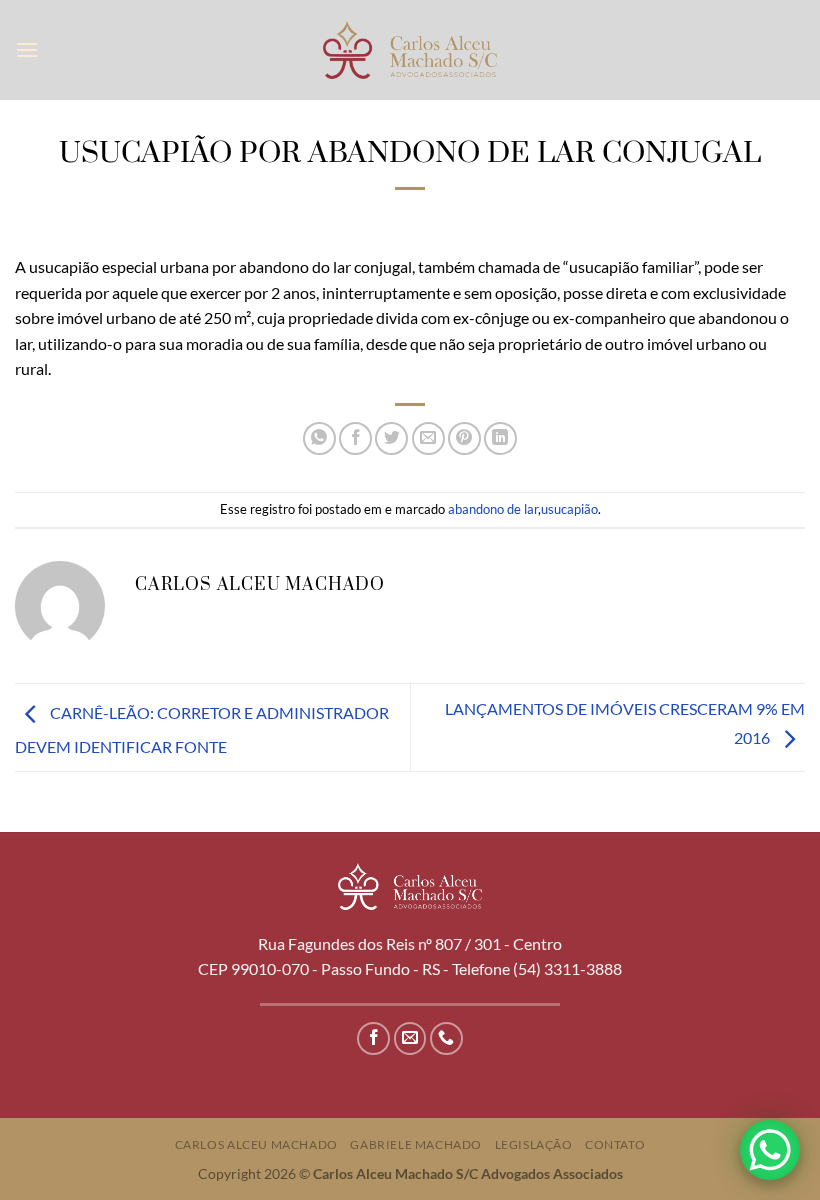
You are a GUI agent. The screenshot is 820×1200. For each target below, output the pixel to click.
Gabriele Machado (416, 1144)
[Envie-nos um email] (410, 1038)
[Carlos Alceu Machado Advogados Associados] (410, 49)
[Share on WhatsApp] (319, 438)
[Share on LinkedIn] (500, 438)
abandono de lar (493, 509)
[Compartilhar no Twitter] (391, 438)
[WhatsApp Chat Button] (770, 1150)
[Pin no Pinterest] (464, 438)
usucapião (569, 509)
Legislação (534, 1144)
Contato (615, 1144)
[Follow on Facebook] (373, 1038)
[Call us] (446, 1038)
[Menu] (27, 49)
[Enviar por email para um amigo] (428, 438)
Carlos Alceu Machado (256, 1144)
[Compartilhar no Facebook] (355, 438)
